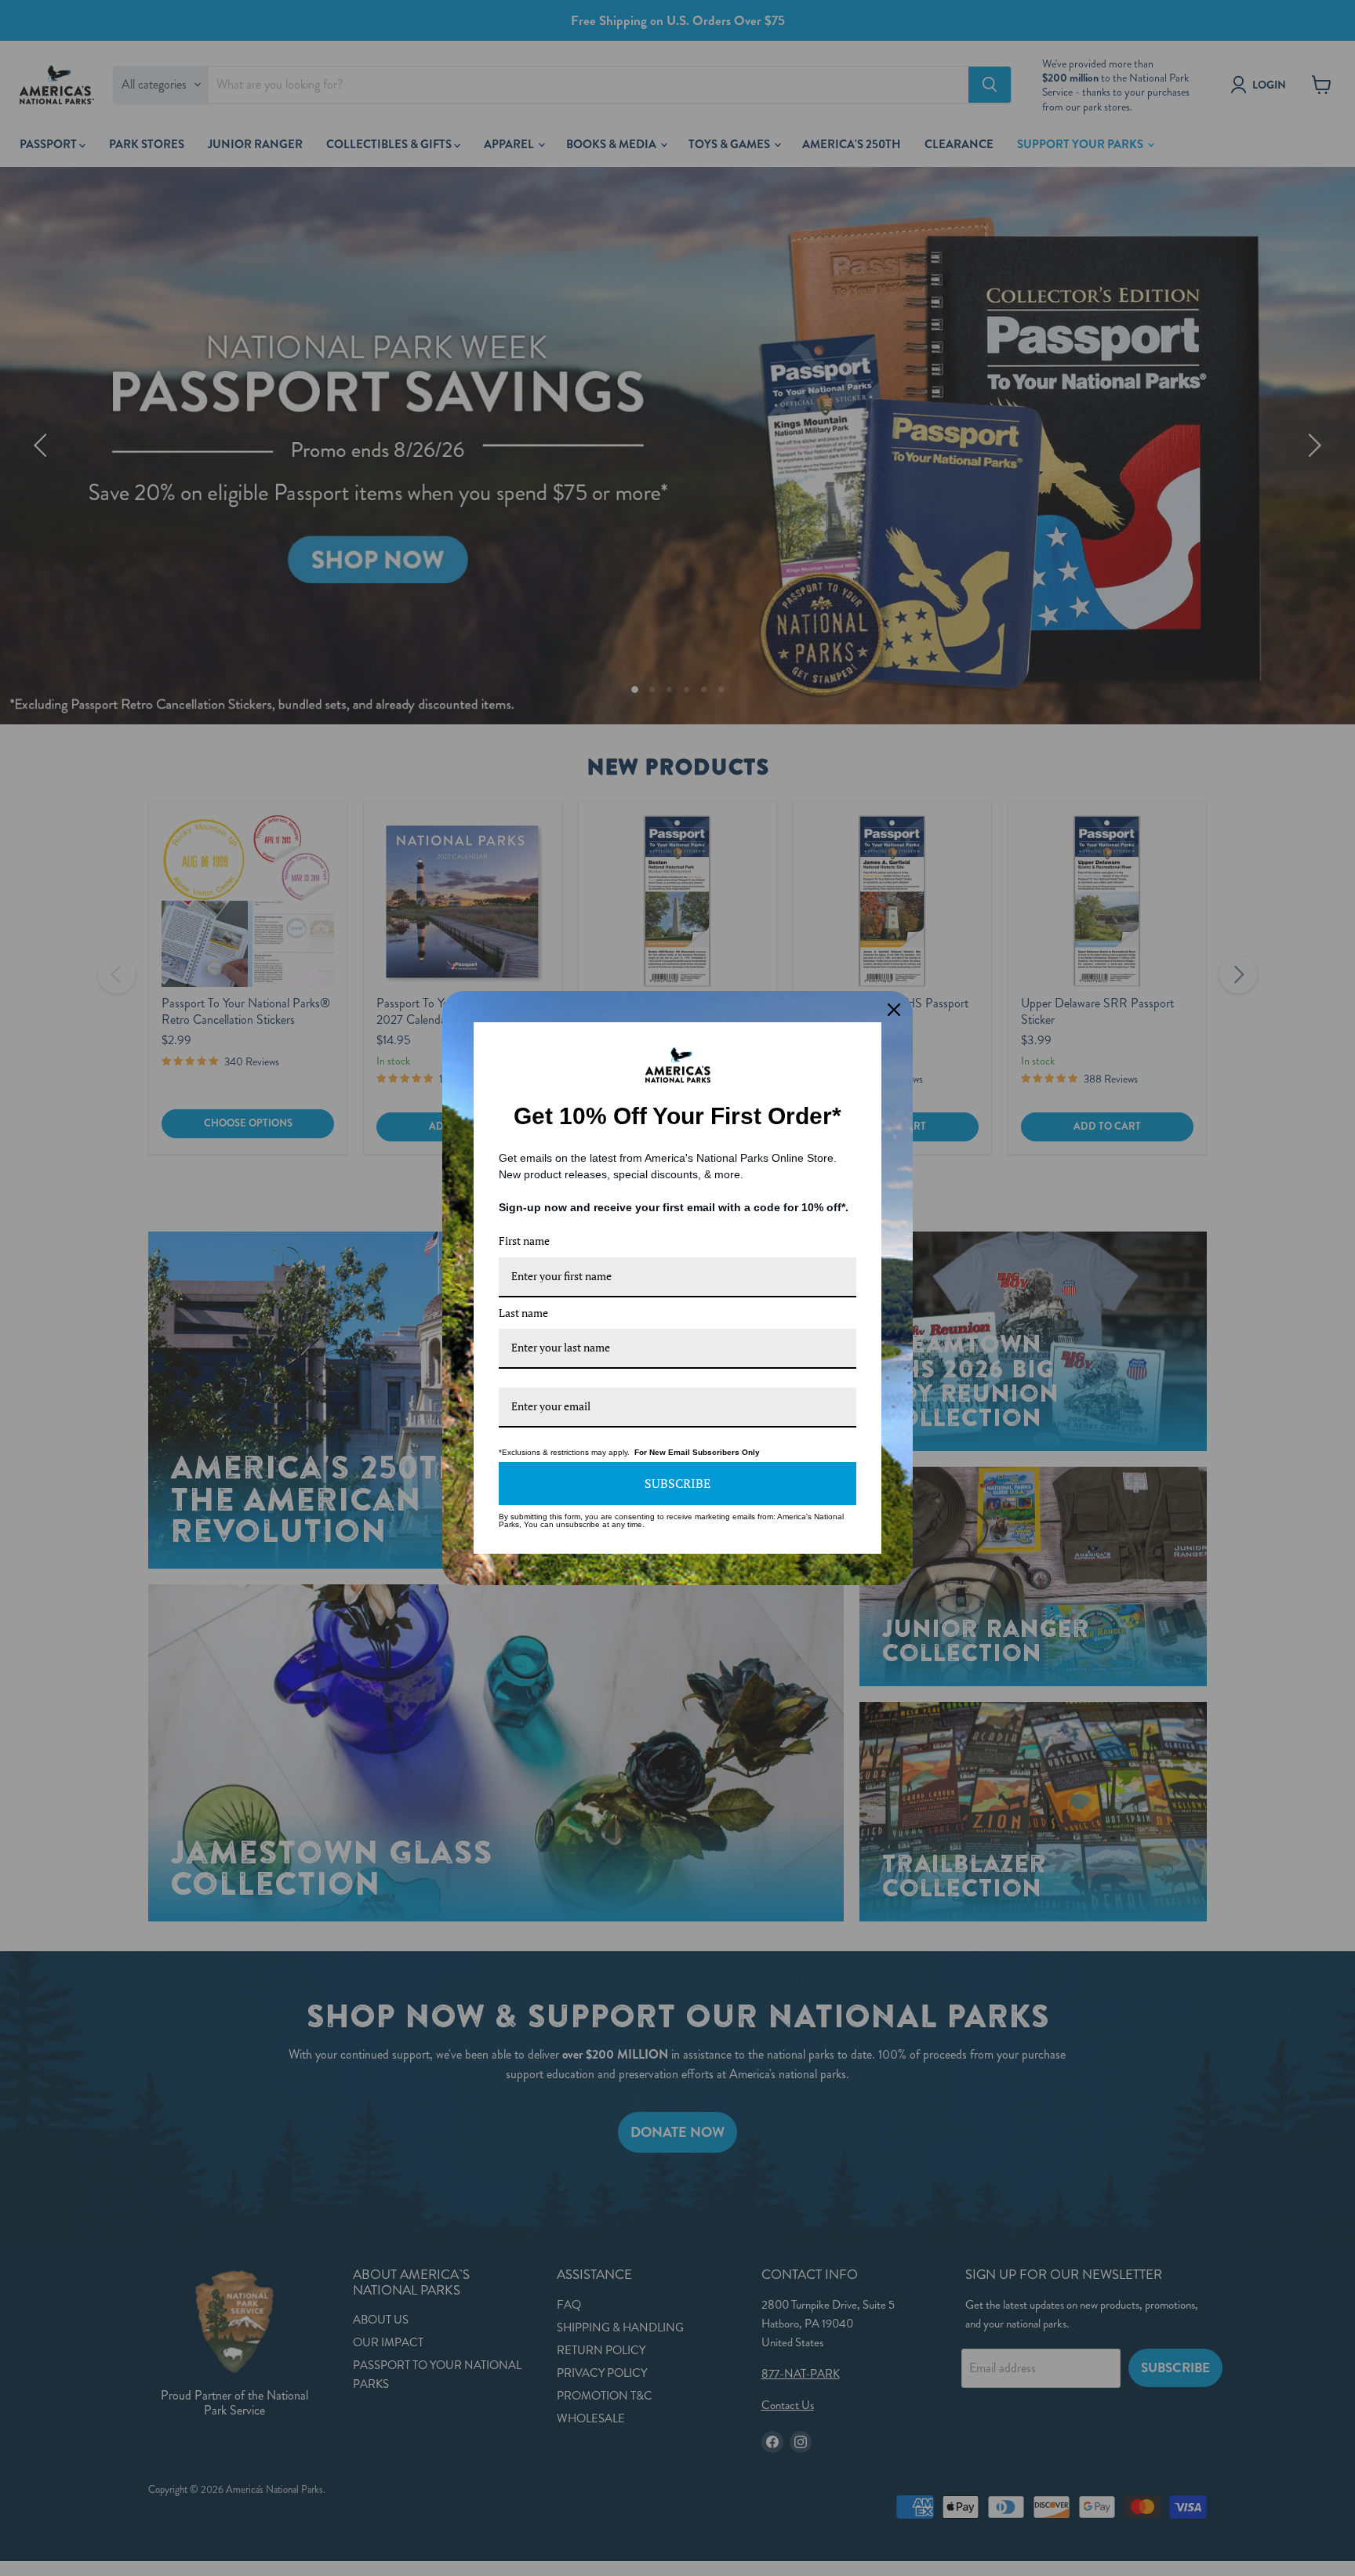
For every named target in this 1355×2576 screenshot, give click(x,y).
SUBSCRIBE (677, 1483)
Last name (523, 1313)
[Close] (894, 1010)
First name (524, 1241)
